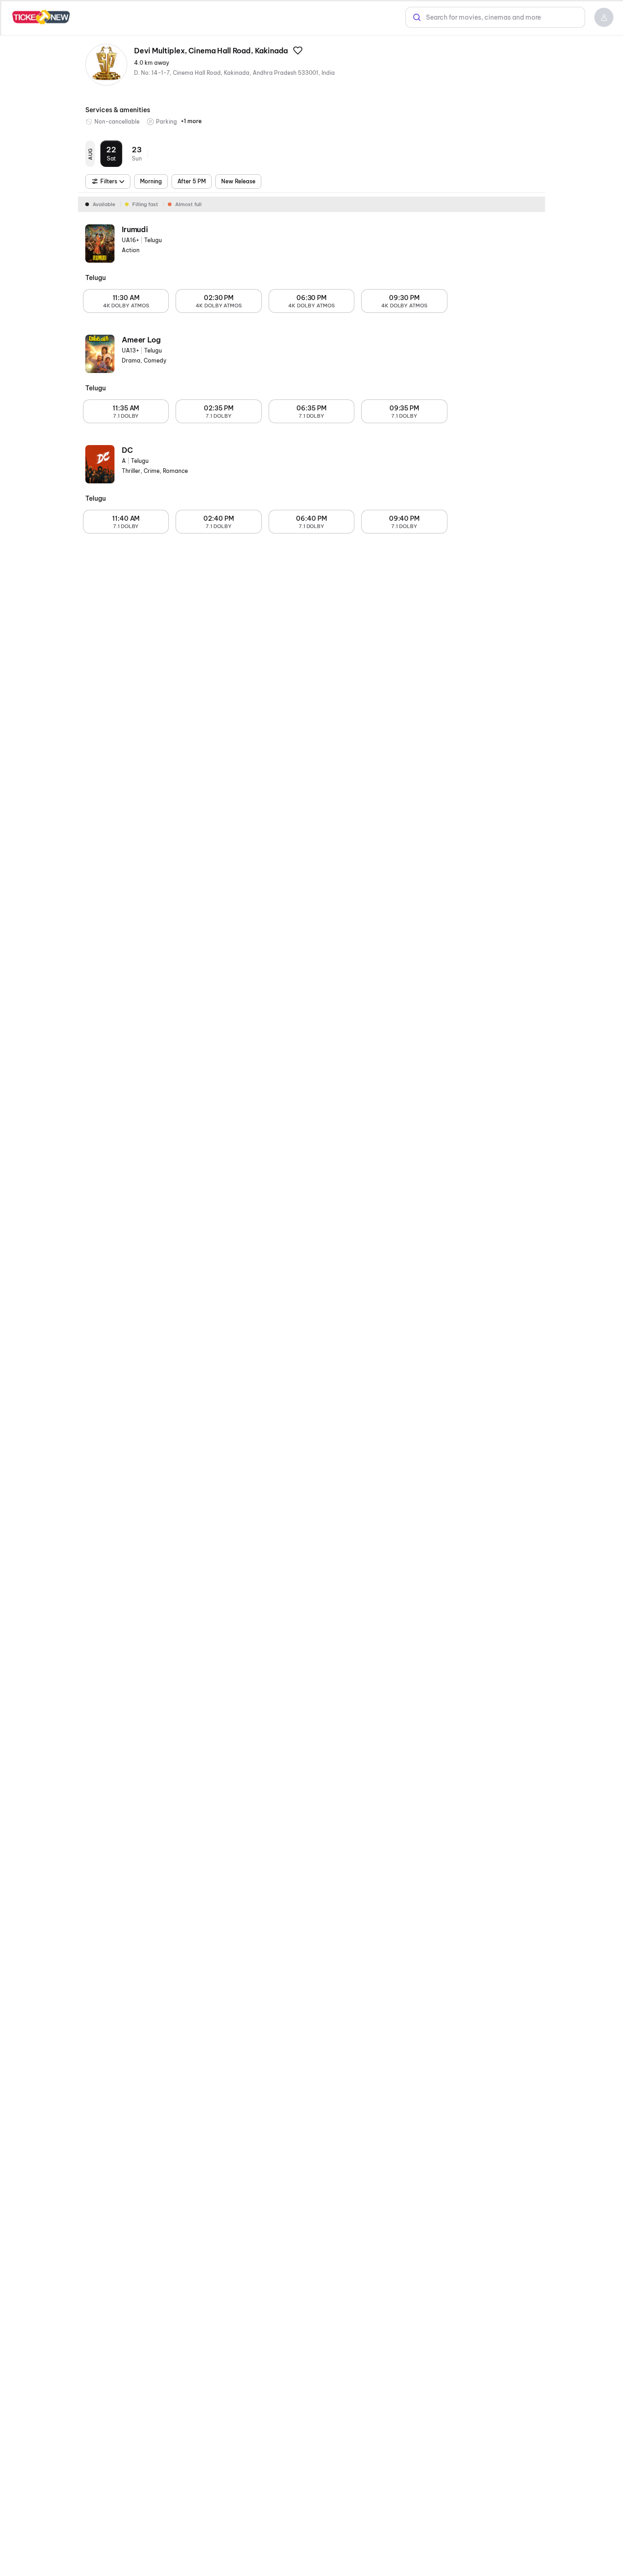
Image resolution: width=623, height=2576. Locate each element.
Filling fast (145, 204)
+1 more (191, 121)
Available (104, 204)
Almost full (188, 204)
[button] (604, 17)
